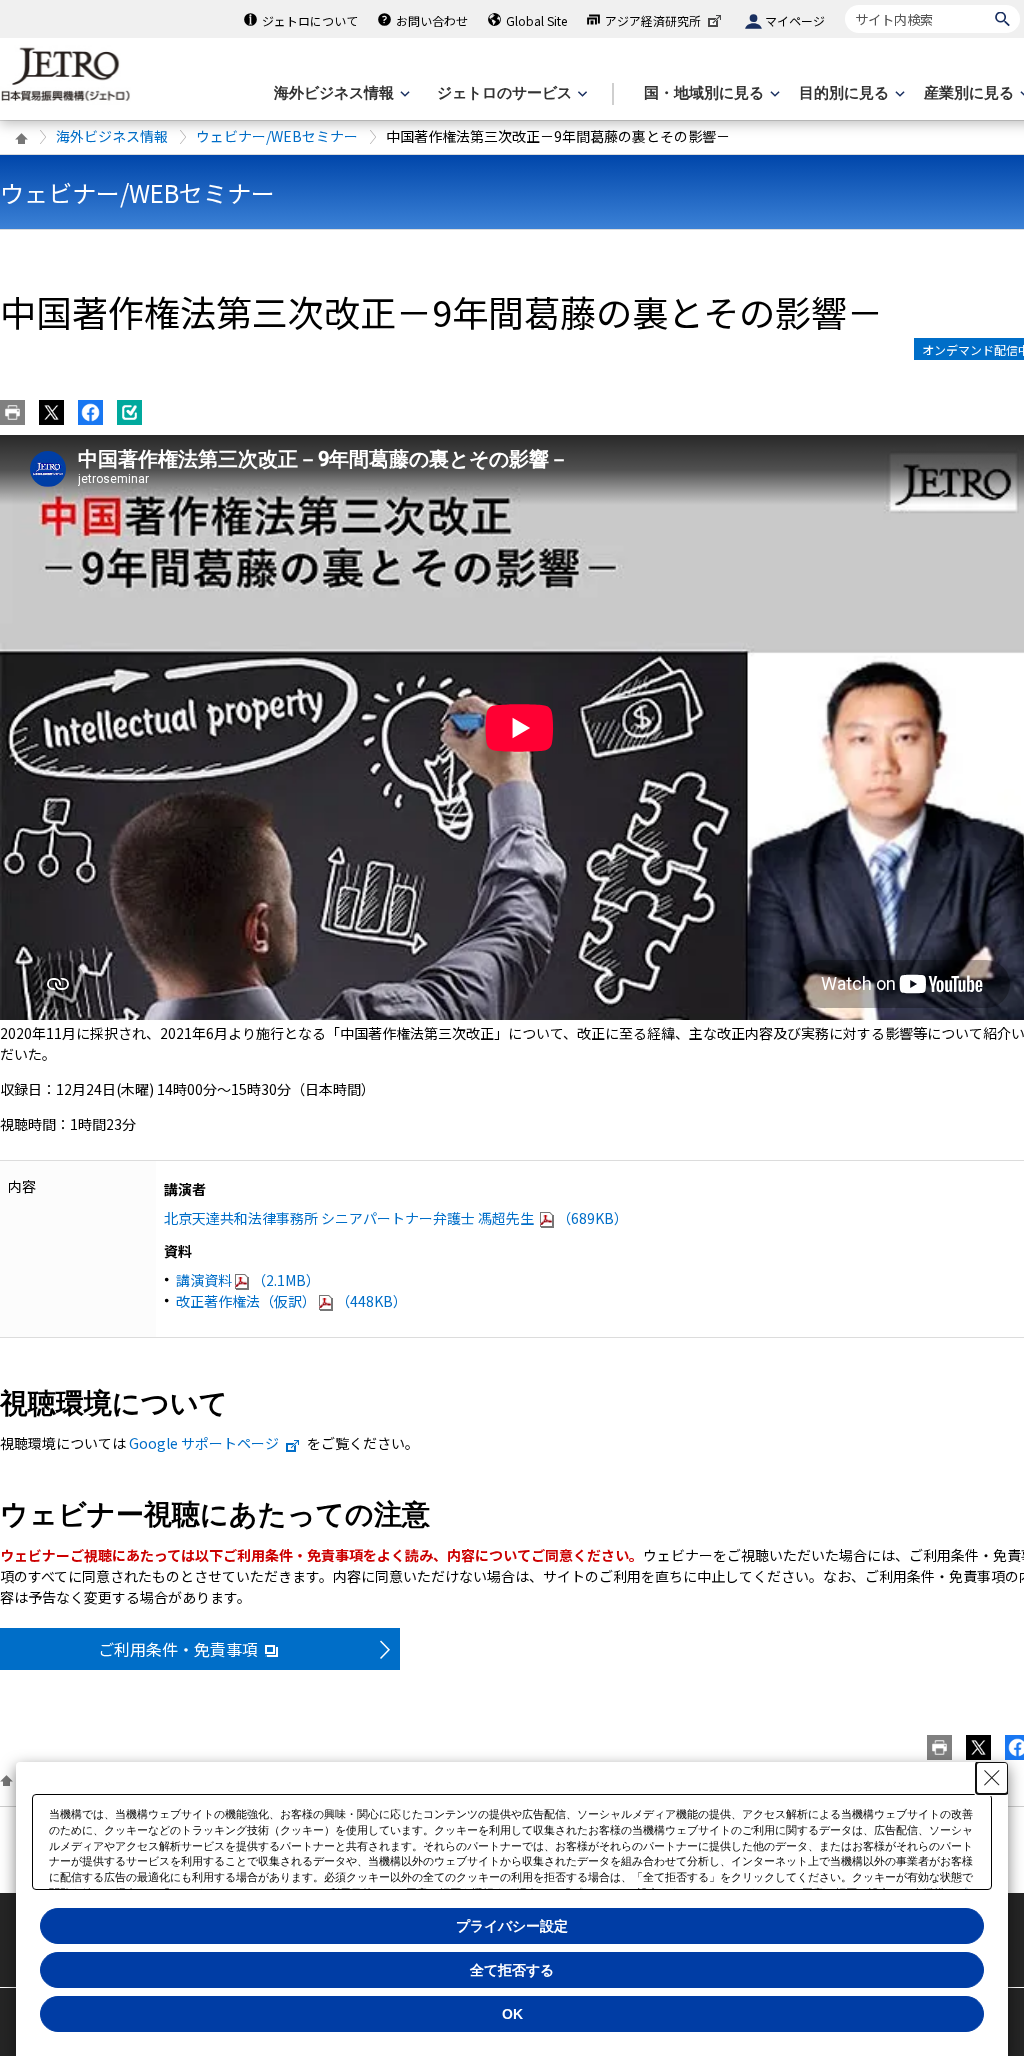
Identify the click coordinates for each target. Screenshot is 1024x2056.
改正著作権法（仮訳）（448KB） (291, 1301)
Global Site (536, 20)
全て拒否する (512, 1970)
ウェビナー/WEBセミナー (277, 136)
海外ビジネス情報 (112, 136)
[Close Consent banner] (992, 1778)
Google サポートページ (204, 1443)
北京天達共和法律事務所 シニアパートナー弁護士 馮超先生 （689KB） (396, 1218)
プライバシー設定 (512, 1926)
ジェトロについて (310, 20)
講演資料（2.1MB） (248, 1280)
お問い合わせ (432, 20)
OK (512, 2014)
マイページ (795, 20)
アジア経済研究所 (653, 20)
